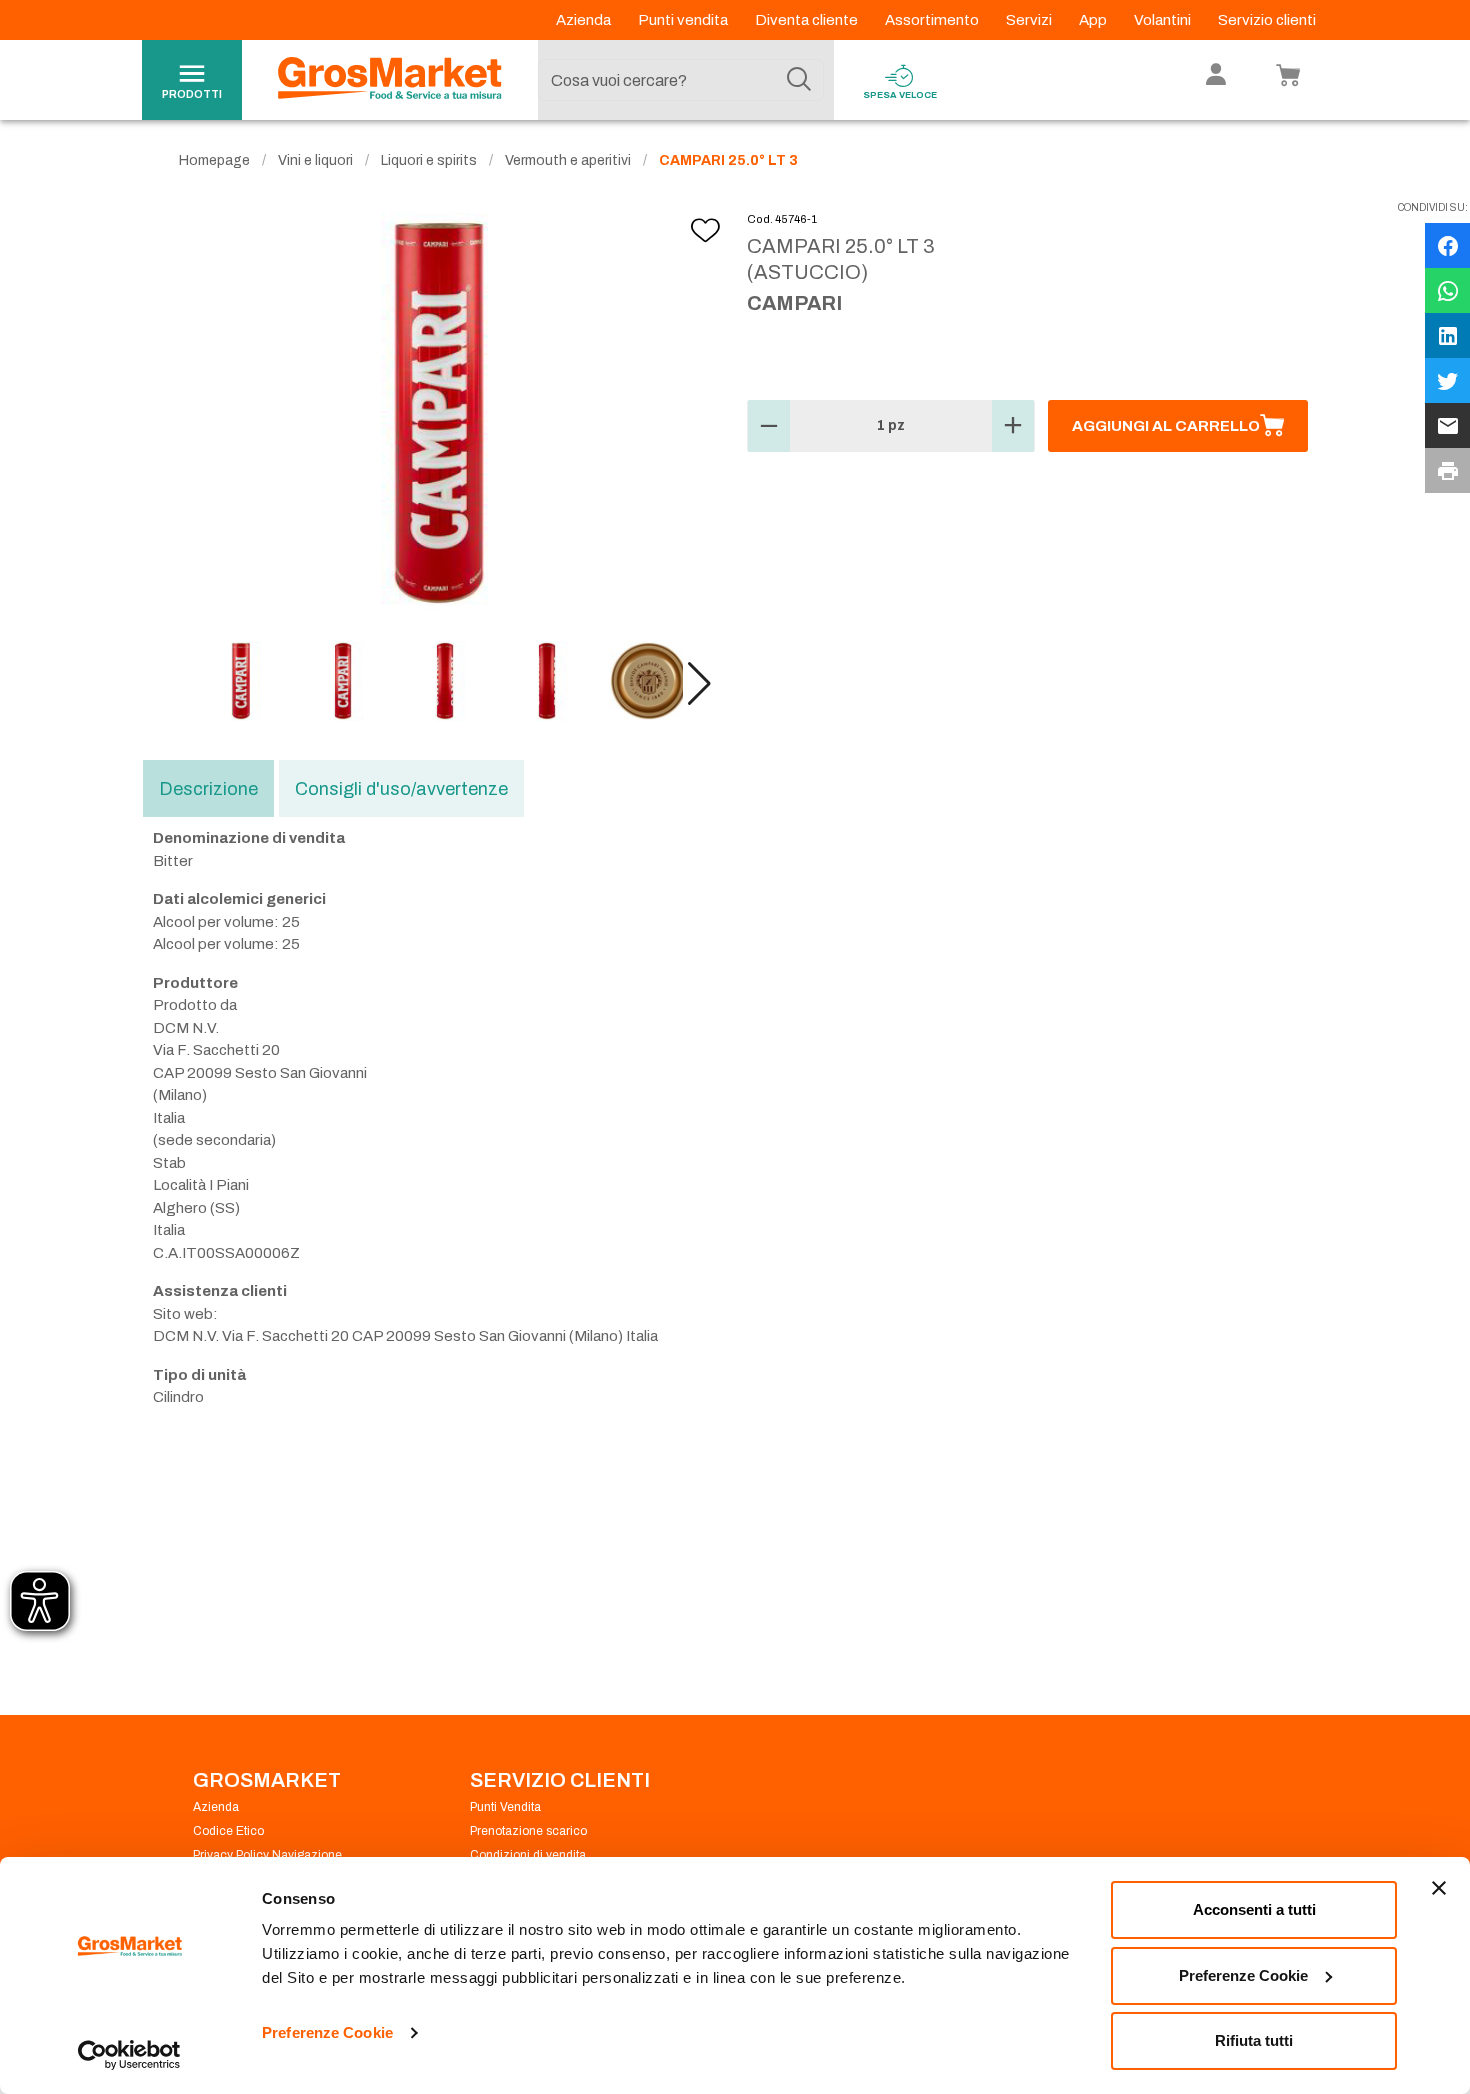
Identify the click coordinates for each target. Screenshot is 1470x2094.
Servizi (1030, 20)
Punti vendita (684, 20)
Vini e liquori (315, 160)
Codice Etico (228, 1831)
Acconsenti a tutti (1254, 1909)
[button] (699, 684)
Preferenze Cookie (327, 2032)
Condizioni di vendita (528, 1855)
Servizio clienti (1267, 20)
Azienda (585, 20)
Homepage (214, 160)
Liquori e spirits (429, 160)
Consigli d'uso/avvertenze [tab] (401, 789)
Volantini (1164, 20)
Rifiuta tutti (1254, 2040)
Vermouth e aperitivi (568, 160)
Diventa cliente (808, 20)
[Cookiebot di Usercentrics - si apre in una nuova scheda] (129, 2055)
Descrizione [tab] (208, 789)
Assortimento (933, 20)
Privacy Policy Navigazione (267, 1855)
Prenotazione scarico (528, 1831)
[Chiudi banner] (1439, 1888)
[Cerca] (799, 80)
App (1094, 20)
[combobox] (681, 80)
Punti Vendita (505, 1807)
